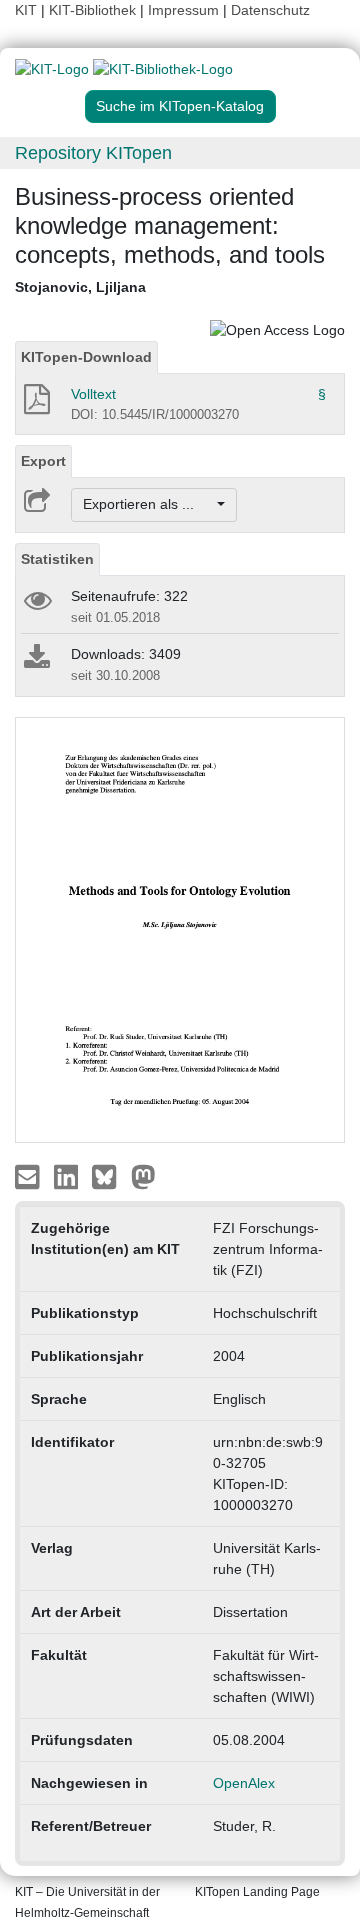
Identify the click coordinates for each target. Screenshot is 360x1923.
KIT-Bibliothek (94, 10)
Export (43, 461)
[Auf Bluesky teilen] (109, 1176)
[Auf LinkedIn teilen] (68, 1176)
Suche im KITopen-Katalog (180, 106)
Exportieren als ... (148, 504)
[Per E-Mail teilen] (29, 1176)
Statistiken (57, 559)
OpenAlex (244, 1783)
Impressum (183, 10)
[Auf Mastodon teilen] (143, 1176)
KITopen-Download (86, 357)
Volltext (93, 394)
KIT (26, 10)
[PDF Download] (35, 405)
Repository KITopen (93, 153)
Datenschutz (270, 10)
